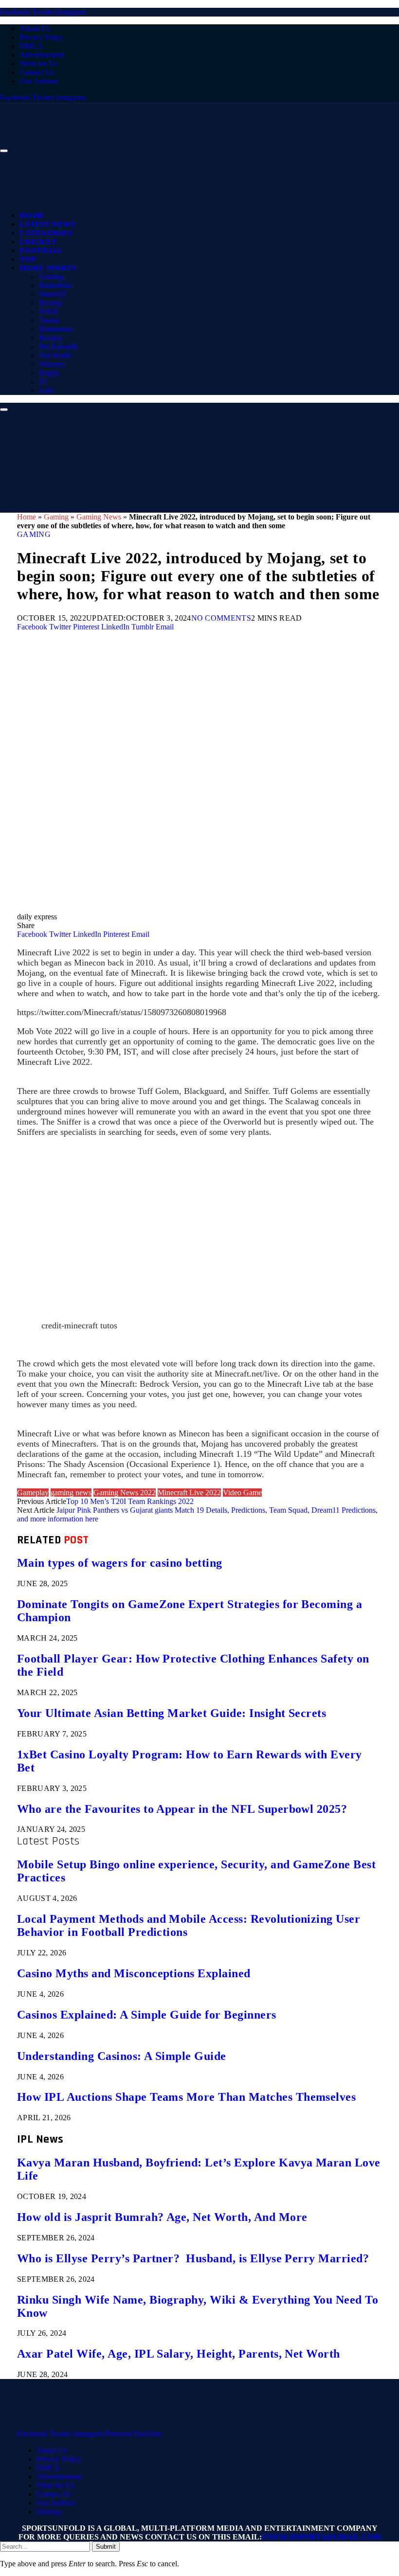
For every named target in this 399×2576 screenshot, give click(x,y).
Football (41, 250)
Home (32, 215)
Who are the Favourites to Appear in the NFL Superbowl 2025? (182, 1809)
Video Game (242, 1493)
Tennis (49, 320)
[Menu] (4, 151)
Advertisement (42, 55)
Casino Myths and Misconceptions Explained (134, 1973)
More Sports (48, 268)
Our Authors (39, 81)
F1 (43, 382)
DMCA (31, 46)
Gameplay (33, 1493)
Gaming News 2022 (125, 1493)
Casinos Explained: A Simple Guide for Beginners (147, 2015)
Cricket (38, 242)
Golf (46, 390)
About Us (35, 28)
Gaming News (99, 517)
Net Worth (55, 355)
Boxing (50, 303)
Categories (46, 233)
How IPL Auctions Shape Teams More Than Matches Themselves (186, 2097)
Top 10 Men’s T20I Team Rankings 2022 (130, 1501)
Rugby (49, 373)
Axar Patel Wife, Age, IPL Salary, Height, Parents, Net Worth (179, 2354)
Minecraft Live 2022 (189, 1493)
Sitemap (49, 2512)
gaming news (71, 1493)
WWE (49, 312)
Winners (52, 364)
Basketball (55, 285)
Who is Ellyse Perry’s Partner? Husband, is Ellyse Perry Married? (193, 2258)
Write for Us (38, 63)
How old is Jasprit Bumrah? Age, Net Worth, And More (162, 2217)
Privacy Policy (42, 37)
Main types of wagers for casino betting (120, 1563)
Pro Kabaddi (58, 347)
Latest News (47, 224)
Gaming (51, 277)
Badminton (56, 329)
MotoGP (52, 294)
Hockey (51, 338)
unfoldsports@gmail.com (321, 2537)
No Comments (221, 618)
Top (27, 259)
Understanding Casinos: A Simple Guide (122, 2056)
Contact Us (37, 72)
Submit (106, 2547)
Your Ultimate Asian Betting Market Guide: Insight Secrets (172, 1713)
